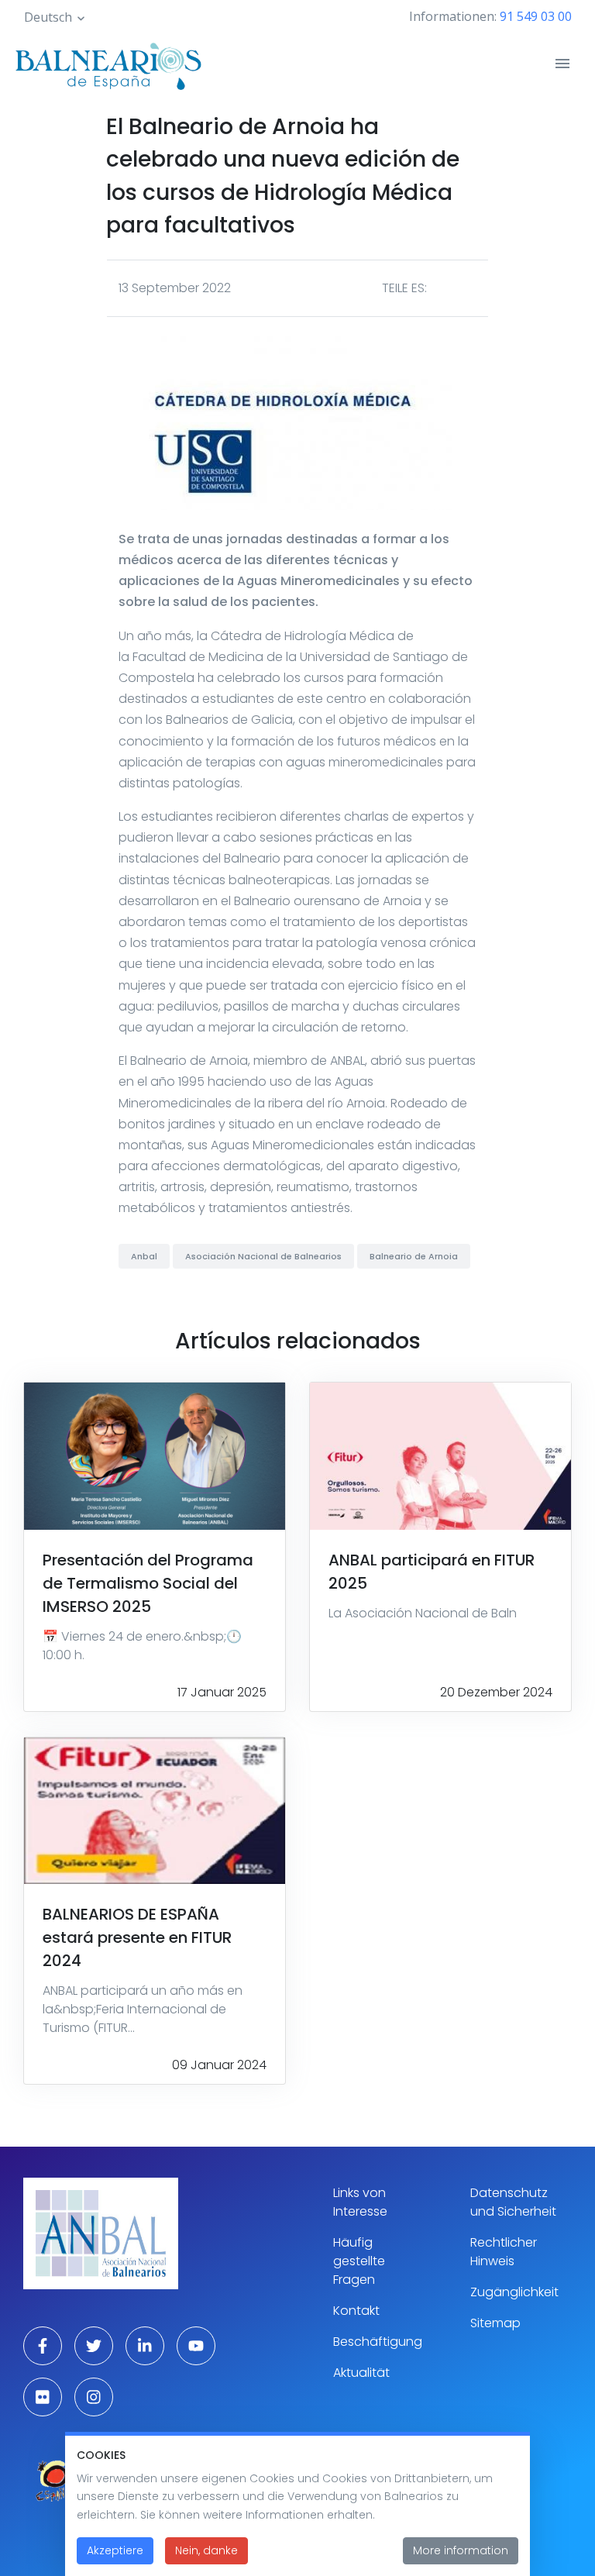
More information (461, 2550)
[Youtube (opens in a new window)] (196, 2346)
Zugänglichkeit (514, 2292)
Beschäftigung (378, 2342)
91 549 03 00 (536, 16)
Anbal (144, 1256)
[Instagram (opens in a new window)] (94, 2397)
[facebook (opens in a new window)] (43, 2346)
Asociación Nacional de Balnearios (263, 1256)
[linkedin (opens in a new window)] (145, 2346)
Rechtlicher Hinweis (504, 2252)
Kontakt (356, 2311)
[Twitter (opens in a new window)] (94, 2346)
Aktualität (361, 2373)
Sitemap (495, 2323)
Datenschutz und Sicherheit (513, 2202)
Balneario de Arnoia (414, 1256)
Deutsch (48, 17)
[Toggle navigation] (562, 64)
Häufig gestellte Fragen (359, 2261)
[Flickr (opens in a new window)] (43, 2397)
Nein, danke (206, 2550)
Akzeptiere (115, 2550)
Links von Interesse (360, 2202)
